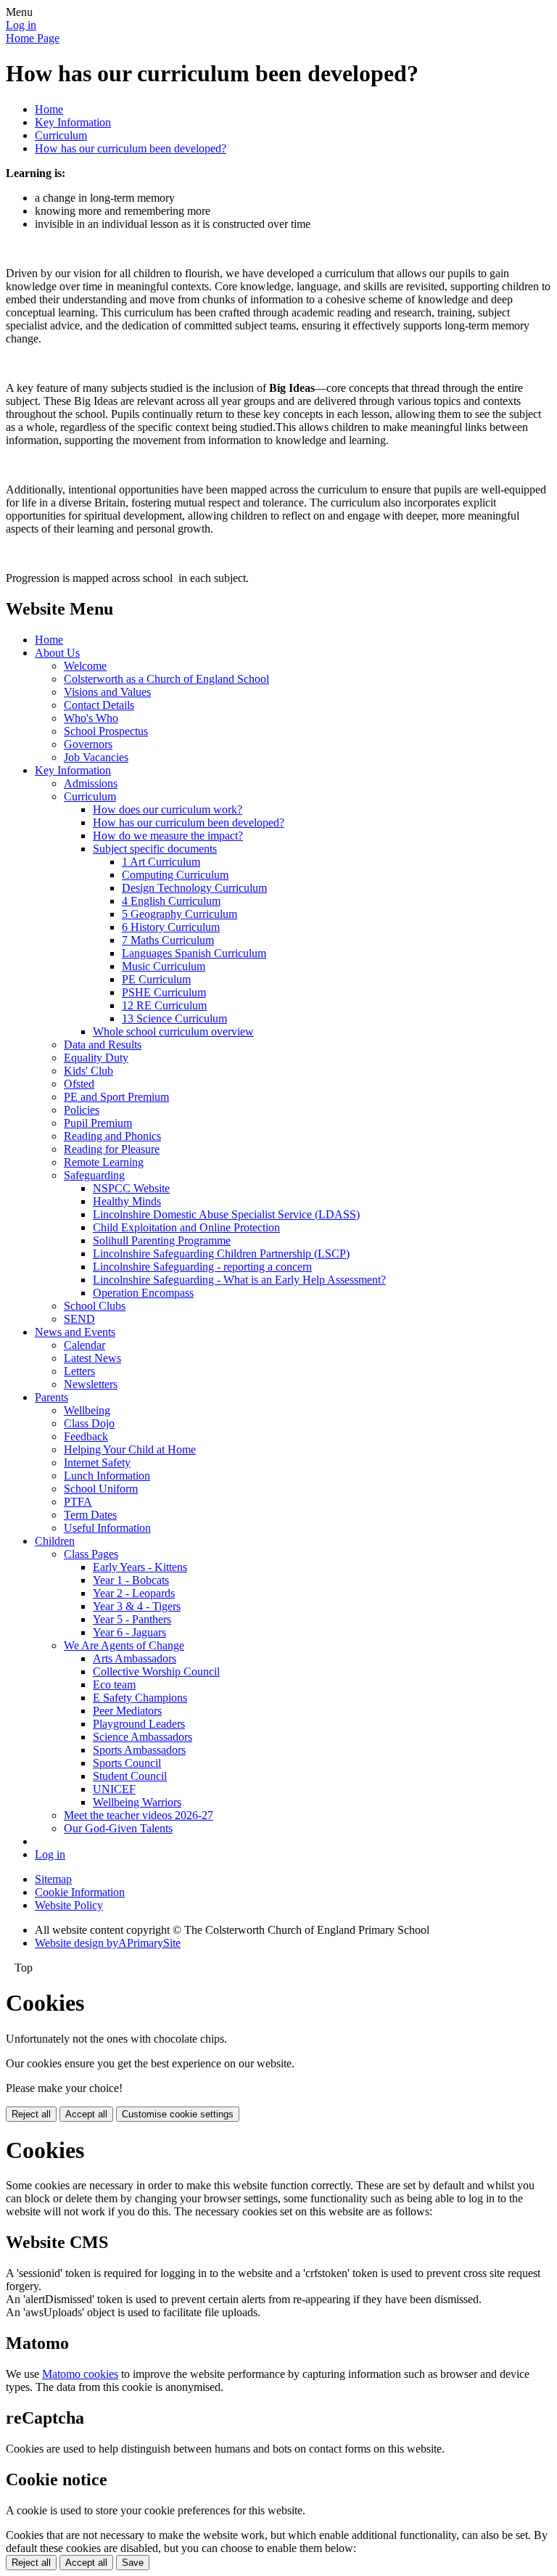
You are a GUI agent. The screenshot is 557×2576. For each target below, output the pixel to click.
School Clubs (95, 1306)
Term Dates (90, 1515)
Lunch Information (107, 1476)
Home (49, 109)
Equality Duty (96, 1058)
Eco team (114, 1685)
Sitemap (53, 1879)
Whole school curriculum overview (173, 1031)
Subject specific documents (155, 849)
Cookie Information (80, 1892)
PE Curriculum (156, 979)
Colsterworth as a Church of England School (166, 679)
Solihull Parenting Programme (162, 1240)
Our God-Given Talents (118, 1828)
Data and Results (103, 1045)
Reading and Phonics (112, 1136)
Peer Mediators (127, 1711)
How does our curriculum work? (168, 809)
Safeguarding (94, 1175)
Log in (21, 25)
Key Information (73, 122)
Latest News (92, 1358)
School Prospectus (106, 731)
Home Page (33, 38)
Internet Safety (97, 1463)
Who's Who (91, 718)
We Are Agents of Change (124, 1645)
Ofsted (79, 1084)
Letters (79, 1371)
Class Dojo (89, 1423)
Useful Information (107, 1528)
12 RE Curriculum (164, 1005)
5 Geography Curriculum (180, 914)
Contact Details (99, 705)
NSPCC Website (131, 1188)
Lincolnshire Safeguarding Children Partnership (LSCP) (221, 1254)
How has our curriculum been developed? (131, 148)
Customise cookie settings (178, 2114)
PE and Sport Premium (116, 1097)
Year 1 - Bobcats (131, 1580)
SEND (79, 1319)
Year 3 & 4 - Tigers (137, 1606)
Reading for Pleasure (112, 1149)
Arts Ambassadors (135, 1658)
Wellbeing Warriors (137, 1802)
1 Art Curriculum (161, 862)
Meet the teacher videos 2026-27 (139, 1815)
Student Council (130, 1776)
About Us (57, 653)
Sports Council (127, 1763)
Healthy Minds (127, 1201)
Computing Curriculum (175, 875)
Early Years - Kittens (140, 1567)
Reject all (31, 2114)
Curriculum (61, 135)
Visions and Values (107, 692)
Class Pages (91, 1554)
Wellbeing (87, 1410)
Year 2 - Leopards (134, 1593)
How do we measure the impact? (168, 836)
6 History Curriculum (171, 927)
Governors (88, 744)
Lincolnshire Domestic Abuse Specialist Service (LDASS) (226, 1214)
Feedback (86, 1436)
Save (133, 2563)
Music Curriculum (164, 966)
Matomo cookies (80, 2374)
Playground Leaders (139, 1724)
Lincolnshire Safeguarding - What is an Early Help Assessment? (239, 1280)
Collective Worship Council (156, 1671)
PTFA (78, 1502)
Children (55, 1541)
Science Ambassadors (143, 1737)
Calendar (84, 1345)
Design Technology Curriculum (194, 888)
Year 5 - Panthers (132, 1619)
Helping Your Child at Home (130, 1449)
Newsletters (91, 1384)
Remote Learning (104, 1162)
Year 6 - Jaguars (129, 1632)
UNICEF (114, 1789)
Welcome (85, 666)
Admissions (91, 783)
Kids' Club (88, 1071)
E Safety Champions (140, 1698)
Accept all (86, 2114)
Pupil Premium (98, 1123)
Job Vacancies (96, 757)
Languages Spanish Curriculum (194, 953)
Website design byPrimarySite (108, 1943)
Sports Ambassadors (139, 1750)
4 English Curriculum (171, 901)
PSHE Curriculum (164, 992)
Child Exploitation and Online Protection (186, 1227)
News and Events (75, 1332)
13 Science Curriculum (174, 1018)
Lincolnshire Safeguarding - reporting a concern (202, 1267)
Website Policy (69, 1905)
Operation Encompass (143, 1293)
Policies (82, 1110)
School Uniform (101, 1489)
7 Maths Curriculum (168, 940)
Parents (51, 1397)
